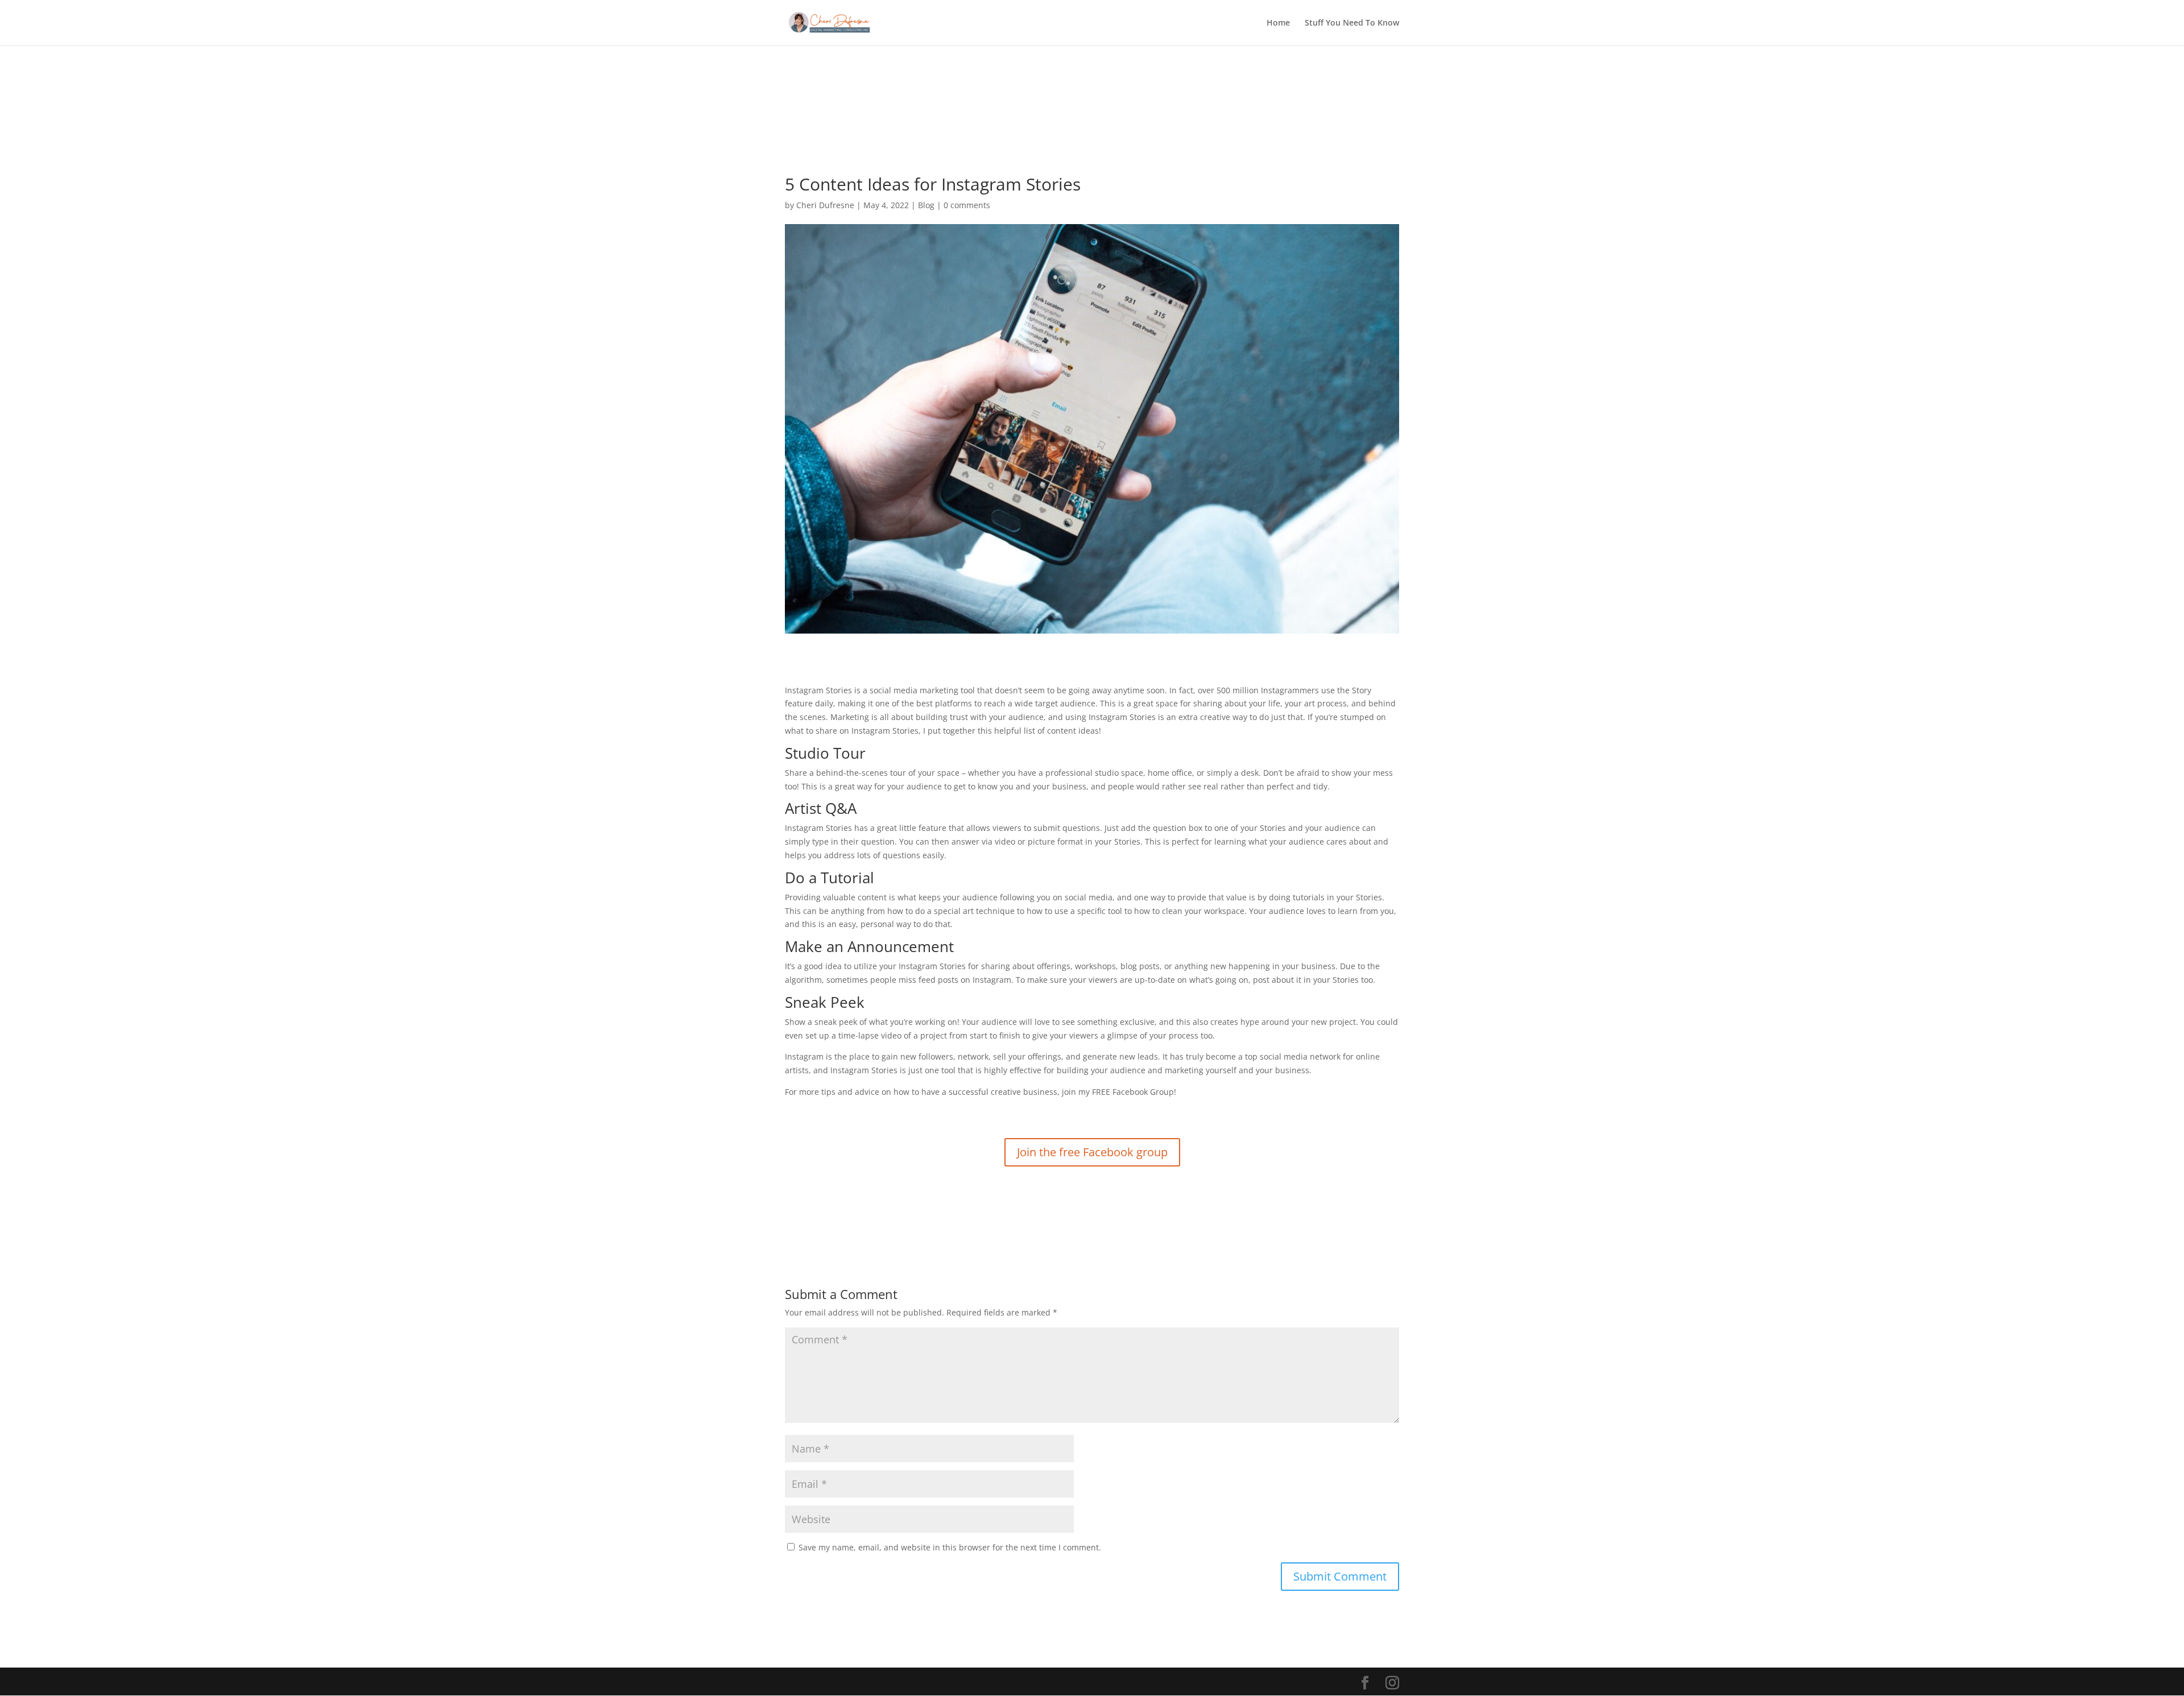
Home (1278, 23)
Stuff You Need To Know (1352, 23)
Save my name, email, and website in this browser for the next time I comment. (950, 1547)
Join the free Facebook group (1092, 1152)
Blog (926, 205)
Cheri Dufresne (825, 205)
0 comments (967, 205)
